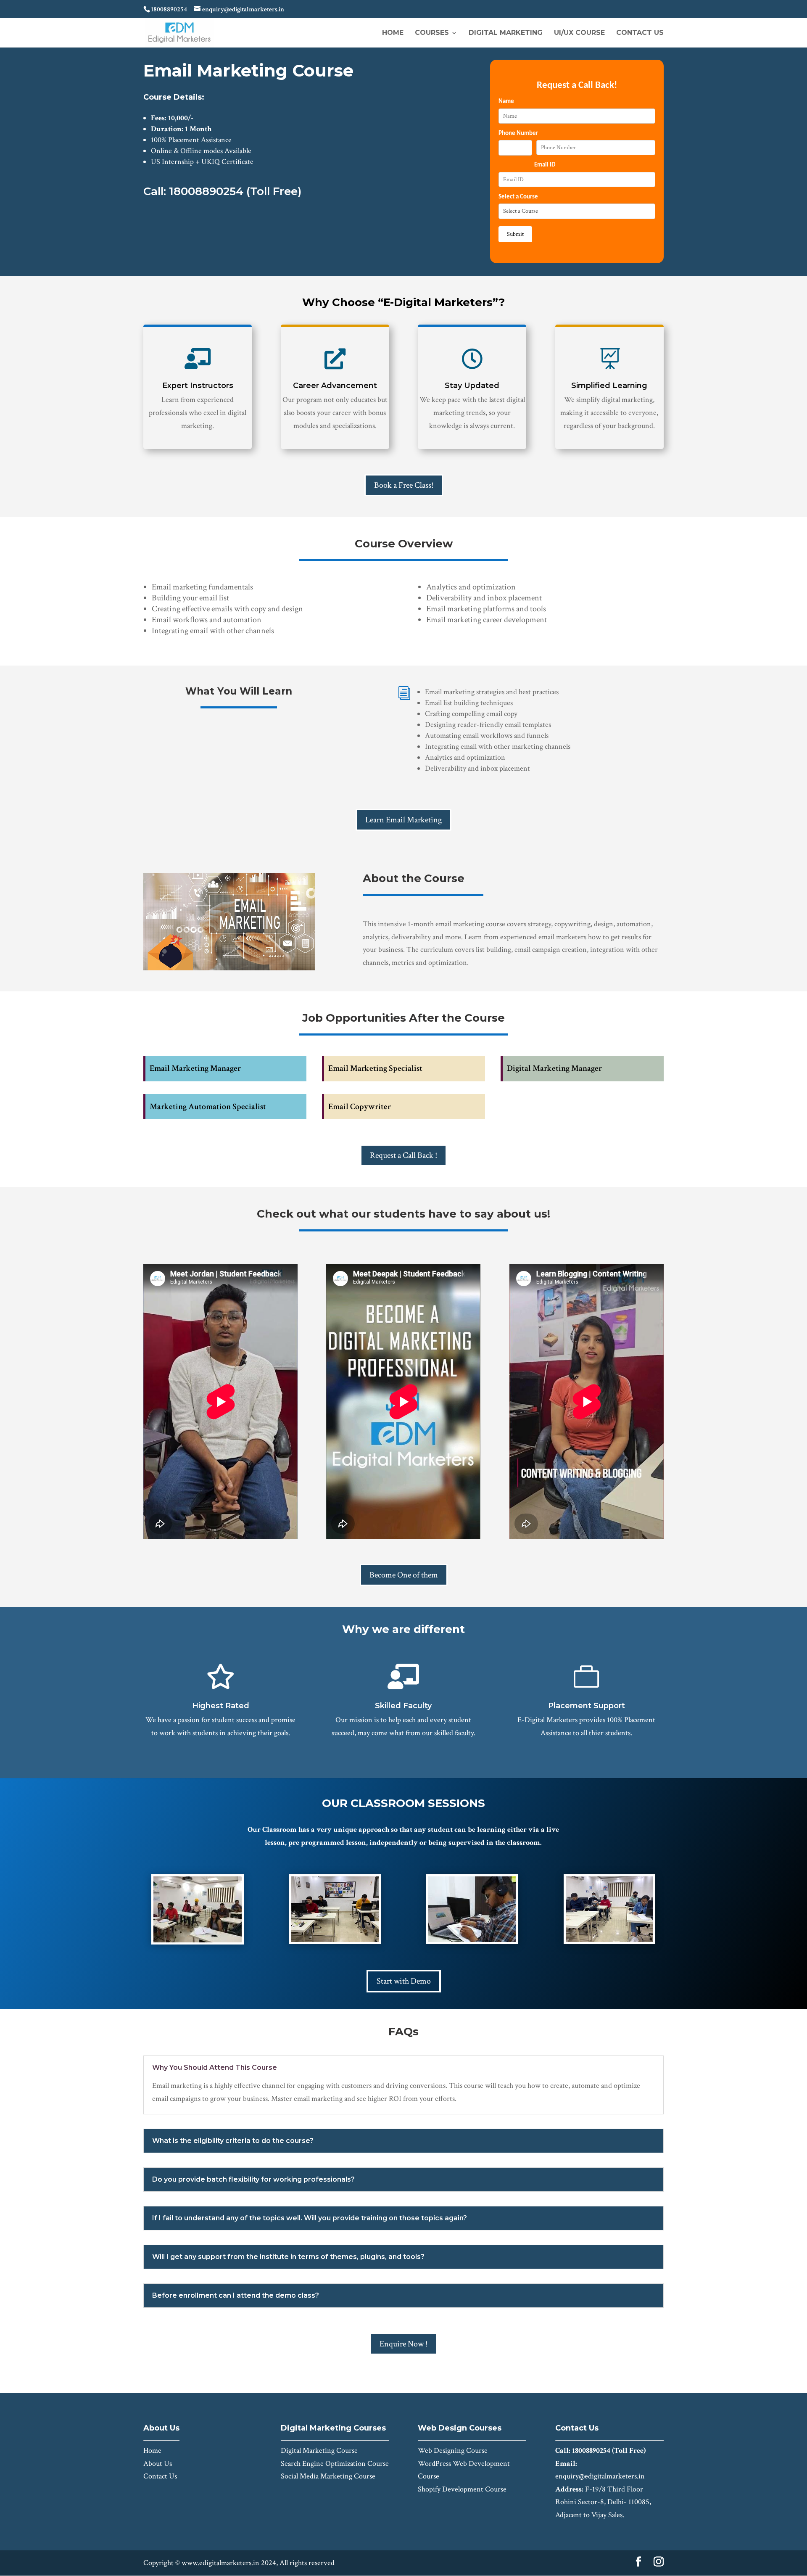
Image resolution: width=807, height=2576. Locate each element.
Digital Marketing (506, 33)
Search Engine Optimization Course (335, 2464)
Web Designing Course (453, 2451)
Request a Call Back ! (403, 1155)
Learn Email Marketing (403, 820)
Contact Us (640, 33)
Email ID (545, 165)
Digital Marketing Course (319, 2451)
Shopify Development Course (462, 2489)
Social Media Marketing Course (328, 2476)
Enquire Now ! (403, 2344)
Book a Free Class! (404, 485)
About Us (158, 2464)
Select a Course (518, 197)
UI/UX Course (579, 33)
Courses (432, 33)
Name (506, 102)
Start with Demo (404, 1981)
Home (393, 33)
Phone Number (518, 133)
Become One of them (404, 1575)
